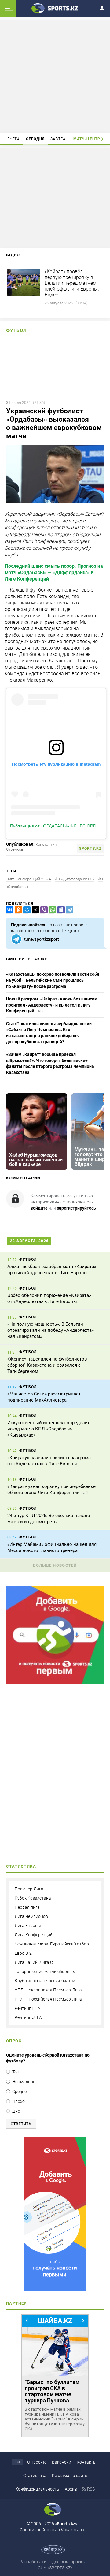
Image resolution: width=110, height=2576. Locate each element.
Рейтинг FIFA (28, 2008)
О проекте (37, 2462)
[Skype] (60, 910)
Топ (16, 2072)
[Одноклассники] (17, 910)
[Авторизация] (104, 7)
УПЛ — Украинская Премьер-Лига (48, 1990)
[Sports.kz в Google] (55, 1682)
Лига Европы (28, 1926)
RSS (91, 2489)
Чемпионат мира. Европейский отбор (52, 1944)
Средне (19, 2092)
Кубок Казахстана (33, 1898)
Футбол (16, 330)
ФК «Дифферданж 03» (74, 879)
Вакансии (62, 2462)
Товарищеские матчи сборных (45, 1972)
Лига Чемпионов (31, 1916)
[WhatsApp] (51, 910)
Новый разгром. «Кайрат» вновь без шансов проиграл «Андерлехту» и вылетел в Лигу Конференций (51, 1005)
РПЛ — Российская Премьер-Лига (48, 1999)
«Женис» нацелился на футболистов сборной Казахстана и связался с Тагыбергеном (47, 1365)
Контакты (87, 2462)
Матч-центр (87, 139)
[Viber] (43, 910)
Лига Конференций (34, 1935)
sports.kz (90, 849)
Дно (16, 2111)
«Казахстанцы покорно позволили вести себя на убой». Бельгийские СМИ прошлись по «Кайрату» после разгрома (53, 980)
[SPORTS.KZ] (55, 2214)
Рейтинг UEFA (28, 2017)
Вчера (14, 139)
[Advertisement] (56, 76)
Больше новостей (55, 1565)
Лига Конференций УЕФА (29, 879)
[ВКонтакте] (9, 910)
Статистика (35, 2476)
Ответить (21, 2124)
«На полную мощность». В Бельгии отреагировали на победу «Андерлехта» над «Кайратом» (51, 1330)
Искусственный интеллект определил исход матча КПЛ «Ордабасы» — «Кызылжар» (49, 1429)
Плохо (18, 2101)
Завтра (58, 139)
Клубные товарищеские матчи (45, 1981)
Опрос (14, 2041)
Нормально (24, 2082)
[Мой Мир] (26, 910)
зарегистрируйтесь (76, 1208)
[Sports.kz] (55, 8)
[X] (34, 910)
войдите (39, 1208)
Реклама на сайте (70, 2476)
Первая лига (27, 1907)
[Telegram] (68, 910)
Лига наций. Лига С (34, 1962)
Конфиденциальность (37, 2489)
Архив (71, 2489)
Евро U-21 (24, 1953)
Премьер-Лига (29, 1889)
